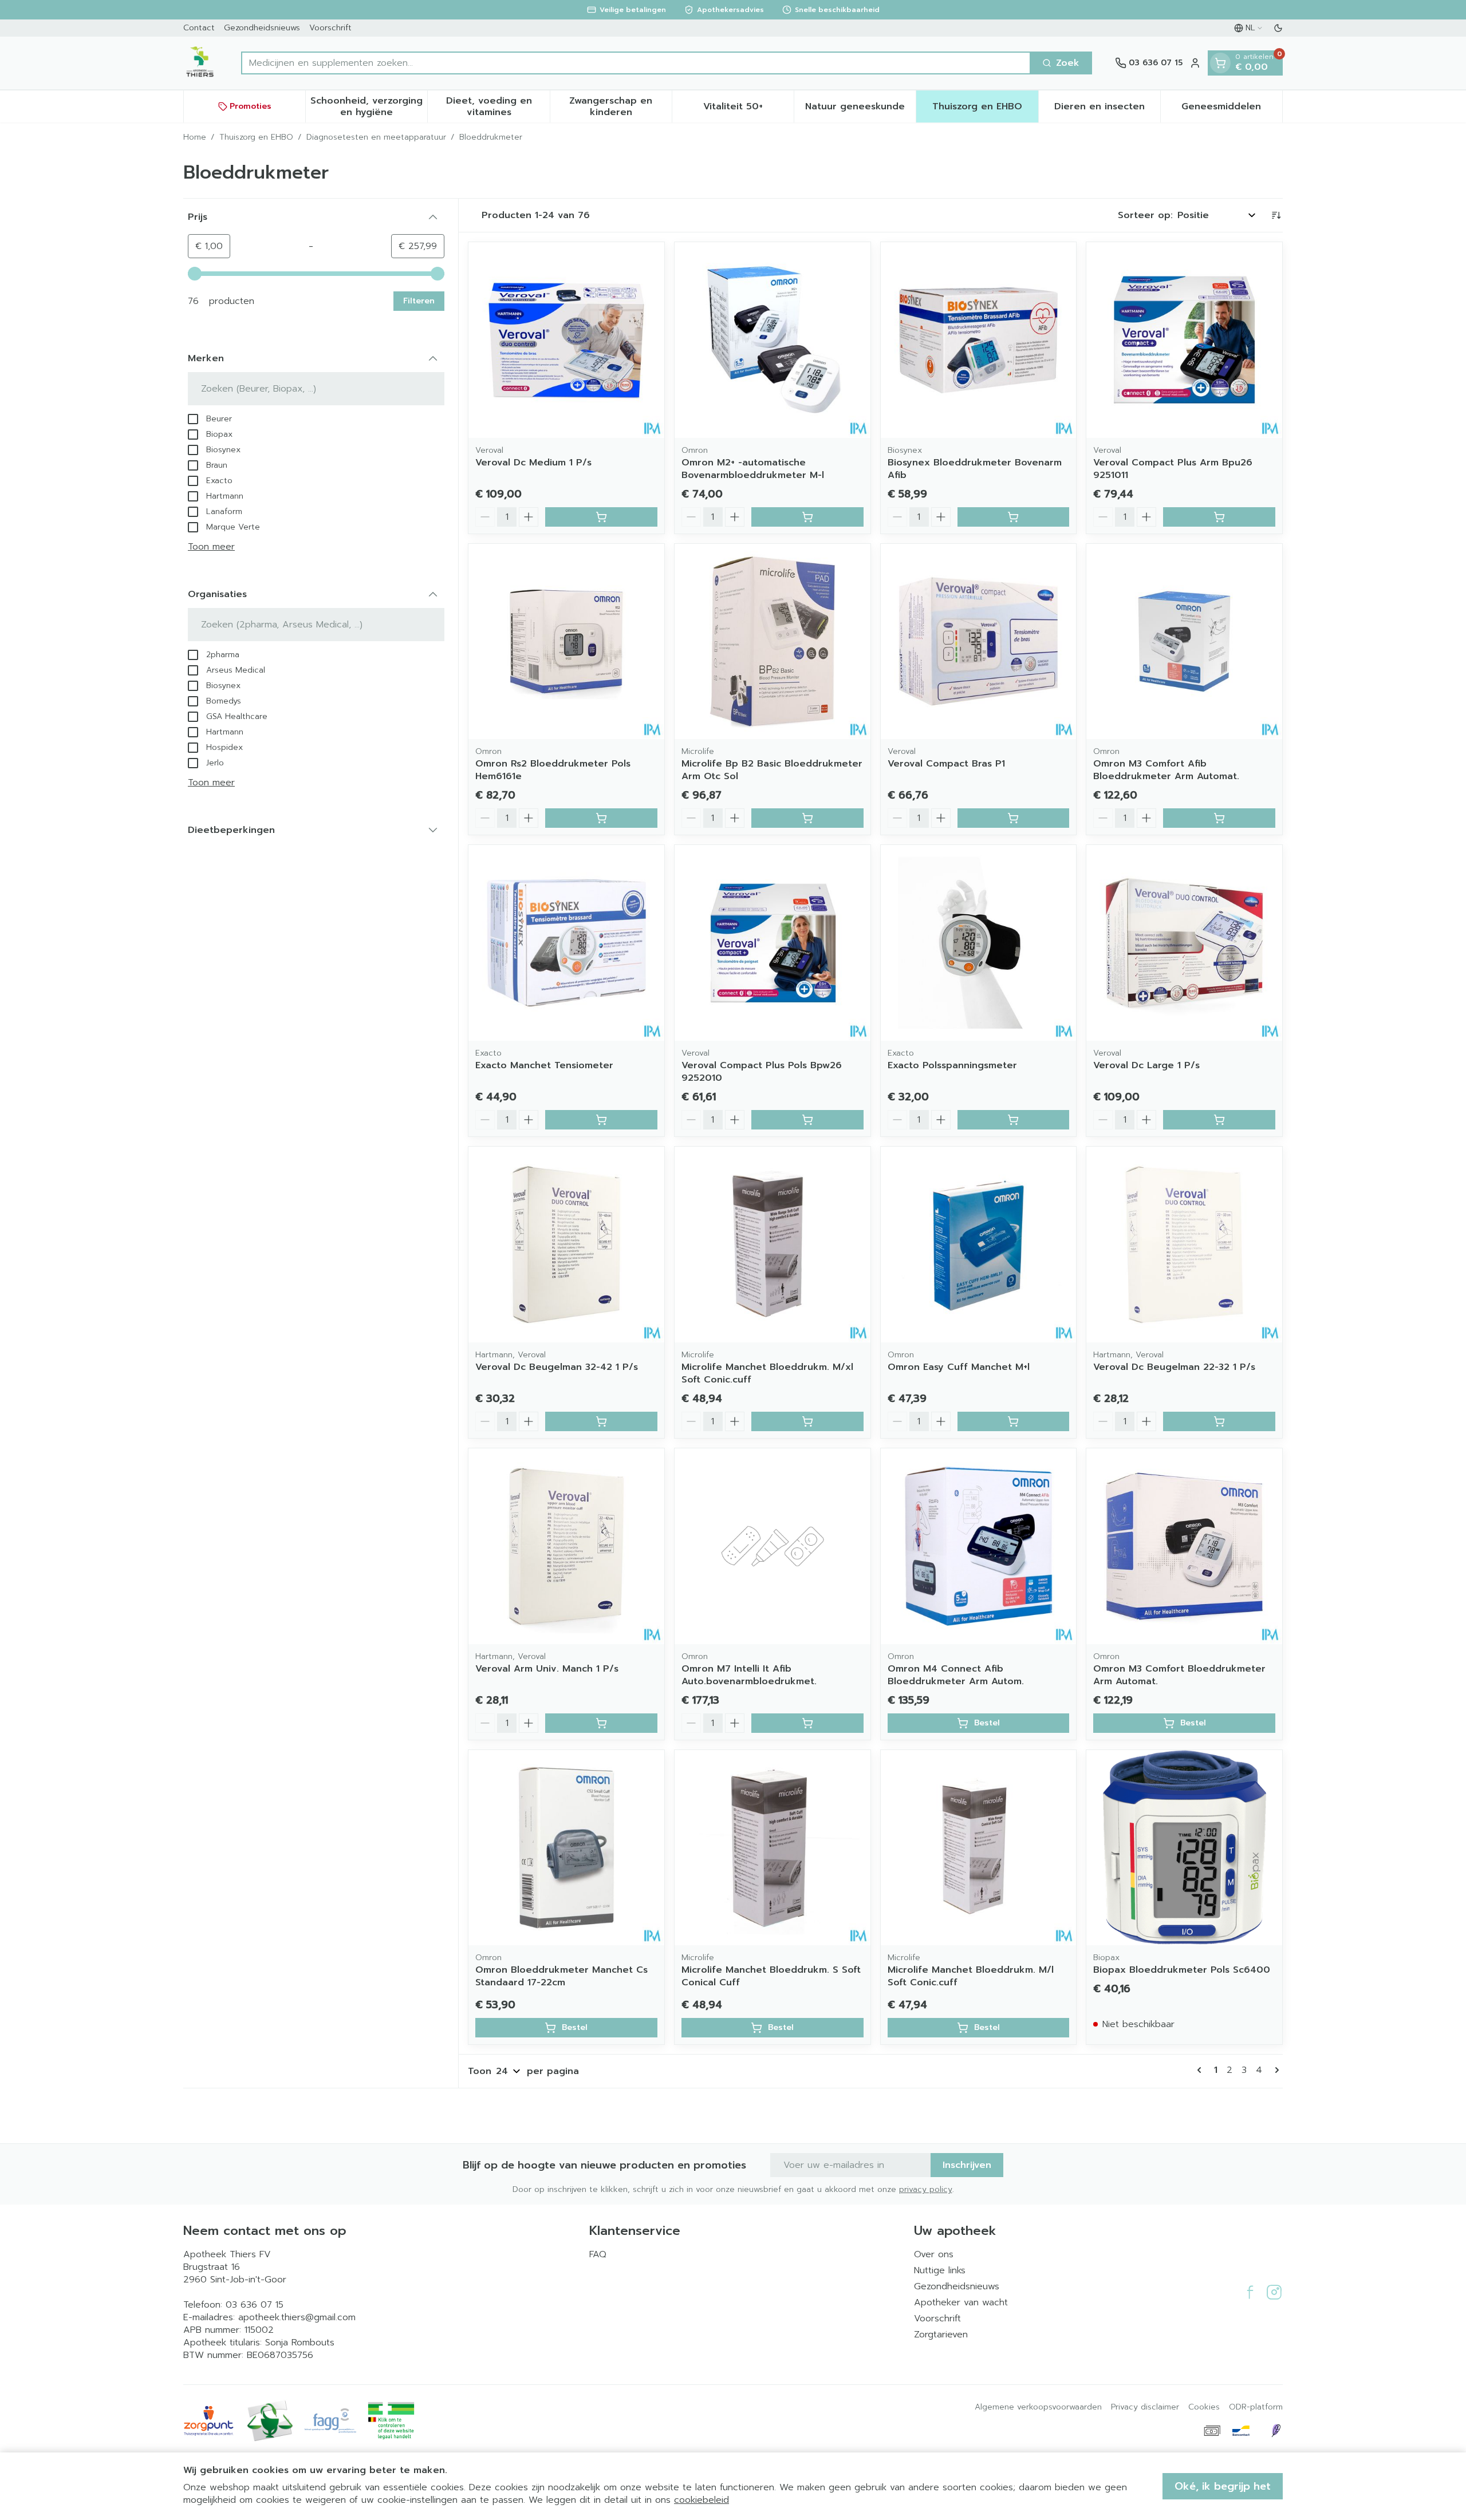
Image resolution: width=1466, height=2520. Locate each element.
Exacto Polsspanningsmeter (952, 1065)
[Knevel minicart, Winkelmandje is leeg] (1220, 63)
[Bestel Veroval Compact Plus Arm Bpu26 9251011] (1219, 517)
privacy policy (926, 2189)
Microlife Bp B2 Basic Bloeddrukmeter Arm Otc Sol (772, 770)
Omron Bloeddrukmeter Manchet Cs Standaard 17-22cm (561, 1976)
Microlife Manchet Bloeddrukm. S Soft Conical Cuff (771, 1976)
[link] (1201, 2070)
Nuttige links (940, 2270)
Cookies (1204, 2407)
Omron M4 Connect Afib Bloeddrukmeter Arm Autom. (956, 1675)
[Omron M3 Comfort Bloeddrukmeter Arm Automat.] (1184, 1546)
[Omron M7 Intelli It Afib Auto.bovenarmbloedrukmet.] (773, 1546)
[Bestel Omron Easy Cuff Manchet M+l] (1014, 1421)
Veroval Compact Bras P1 (946, 764)
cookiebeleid (702, 2500)
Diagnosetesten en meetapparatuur (376, 137)
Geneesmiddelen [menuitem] (1232, 109)
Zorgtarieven (941, 2335)
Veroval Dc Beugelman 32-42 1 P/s (557, 1367)
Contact (199, 28)
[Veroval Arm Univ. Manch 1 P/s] (566, 1546)
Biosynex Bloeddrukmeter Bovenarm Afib (975, 469)
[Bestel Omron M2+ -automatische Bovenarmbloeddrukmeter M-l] (807, 517)
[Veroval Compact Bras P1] (979, 642)
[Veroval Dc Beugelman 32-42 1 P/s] (566, 1245)
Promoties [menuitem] (251, 106)
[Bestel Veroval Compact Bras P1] (1014, 818)
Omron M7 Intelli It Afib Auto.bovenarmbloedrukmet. (749, 1675)
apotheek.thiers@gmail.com (297, 2317)
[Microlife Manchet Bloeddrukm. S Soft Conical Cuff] (773, 1848)
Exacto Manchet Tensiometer (544, 1065)
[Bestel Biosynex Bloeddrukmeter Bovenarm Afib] (1014, 517)
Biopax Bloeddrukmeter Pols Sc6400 (1182, 1970)
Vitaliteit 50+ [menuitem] (748, 109)
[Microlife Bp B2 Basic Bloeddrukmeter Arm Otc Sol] (773, 642)
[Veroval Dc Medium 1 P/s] (566, 340)
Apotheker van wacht (961, 2302)
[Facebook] (1250, 2292)
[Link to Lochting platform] (1276, 2431)
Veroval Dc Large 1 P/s (1146, 1065)
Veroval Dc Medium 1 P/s (533, 463)
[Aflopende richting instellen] (1276, 215)
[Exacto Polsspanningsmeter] (979, 943)
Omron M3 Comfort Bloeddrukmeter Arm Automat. (1179, 1675)
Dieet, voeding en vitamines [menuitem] (498, 106)
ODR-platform (1256, 2407)
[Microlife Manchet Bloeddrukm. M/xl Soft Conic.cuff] (773, 1245)
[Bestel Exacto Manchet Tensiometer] (601, 1120)
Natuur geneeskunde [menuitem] (860, 109)
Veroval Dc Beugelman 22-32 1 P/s (1174, 1367)
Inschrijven (967, 2165)
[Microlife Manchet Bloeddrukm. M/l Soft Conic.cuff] (979, 1848)
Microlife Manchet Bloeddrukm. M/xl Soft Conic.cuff (767, 1373)
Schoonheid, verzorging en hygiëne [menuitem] (369, 106)
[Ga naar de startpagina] (201, 63)
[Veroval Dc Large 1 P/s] (1184, 943)
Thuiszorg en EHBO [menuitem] (985, 109)
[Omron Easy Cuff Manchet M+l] (979, 1245)
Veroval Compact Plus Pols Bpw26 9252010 (762, 1072)
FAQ (598, 2254)
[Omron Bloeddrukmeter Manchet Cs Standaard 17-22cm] (566, 1848)
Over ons (934, 2254)
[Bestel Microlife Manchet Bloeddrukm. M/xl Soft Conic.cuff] (807, 1421)
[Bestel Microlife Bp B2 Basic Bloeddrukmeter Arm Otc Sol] (807, 818)
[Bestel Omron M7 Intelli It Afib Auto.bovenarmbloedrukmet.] (807, 1723)
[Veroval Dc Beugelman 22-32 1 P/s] (1184, 1245)
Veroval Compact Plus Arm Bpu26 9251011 (1173, 469)
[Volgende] (1275, 2070)
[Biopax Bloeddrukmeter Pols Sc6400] (1184, 1848)
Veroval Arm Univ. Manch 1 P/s (547, 1669)
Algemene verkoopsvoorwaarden (1038, 2407)
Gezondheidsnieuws (262, 28)
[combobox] (636, 63)
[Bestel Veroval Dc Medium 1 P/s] (601, 517)
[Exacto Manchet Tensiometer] (566, 943)
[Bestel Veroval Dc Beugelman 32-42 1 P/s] (601, 1421)
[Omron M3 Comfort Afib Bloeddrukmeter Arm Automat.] (1184, 642)
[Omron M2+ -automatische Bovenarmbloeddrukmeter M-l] (773, 340)
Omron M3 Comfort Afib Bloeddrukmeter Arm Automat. (1166, 770)
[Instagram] (1274, 2292)
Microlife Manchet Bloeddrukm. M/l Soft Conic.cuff (971, 1976)
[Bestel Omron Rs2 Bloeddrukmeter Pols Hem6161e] (601, 818)
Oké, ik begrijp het (1223, 2486)
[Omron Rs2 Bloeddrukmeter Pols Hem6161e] (566, 642)
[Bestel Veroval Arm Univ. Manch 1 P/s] (601, 1723)
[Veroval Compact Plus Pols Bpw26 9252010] (773, 943)
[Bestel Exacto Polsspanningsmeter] (1014, 1120)
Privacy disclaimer (1145, 2407)
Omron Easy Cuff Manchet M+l (959, 1367)
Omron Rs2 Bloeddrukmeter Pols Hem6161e (553, 770)
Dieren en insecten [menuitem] (1107, 109)
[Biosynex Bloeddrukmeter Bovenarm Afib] (979, 340)
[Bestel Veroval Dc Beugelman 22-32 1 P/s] (1219, 1421)
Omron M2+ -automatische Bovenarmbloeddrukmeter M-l (753, 469)
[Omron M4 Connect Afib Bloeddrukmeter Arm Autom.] (979, 1546)
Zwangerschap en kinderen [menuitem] (620, 106)
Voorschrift (330, 28)
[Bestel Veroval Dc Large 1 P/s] (1219, 1120)
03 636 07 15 (255, 2305)
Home (195, 137)
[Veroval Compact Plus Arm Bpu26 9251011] (1184, 340)
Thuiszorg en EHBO (256, 137)
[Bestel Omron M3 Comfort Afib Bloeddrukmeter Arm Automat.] (1219, 818)
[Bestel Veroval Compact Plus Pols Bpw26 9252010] (807, 1120)
